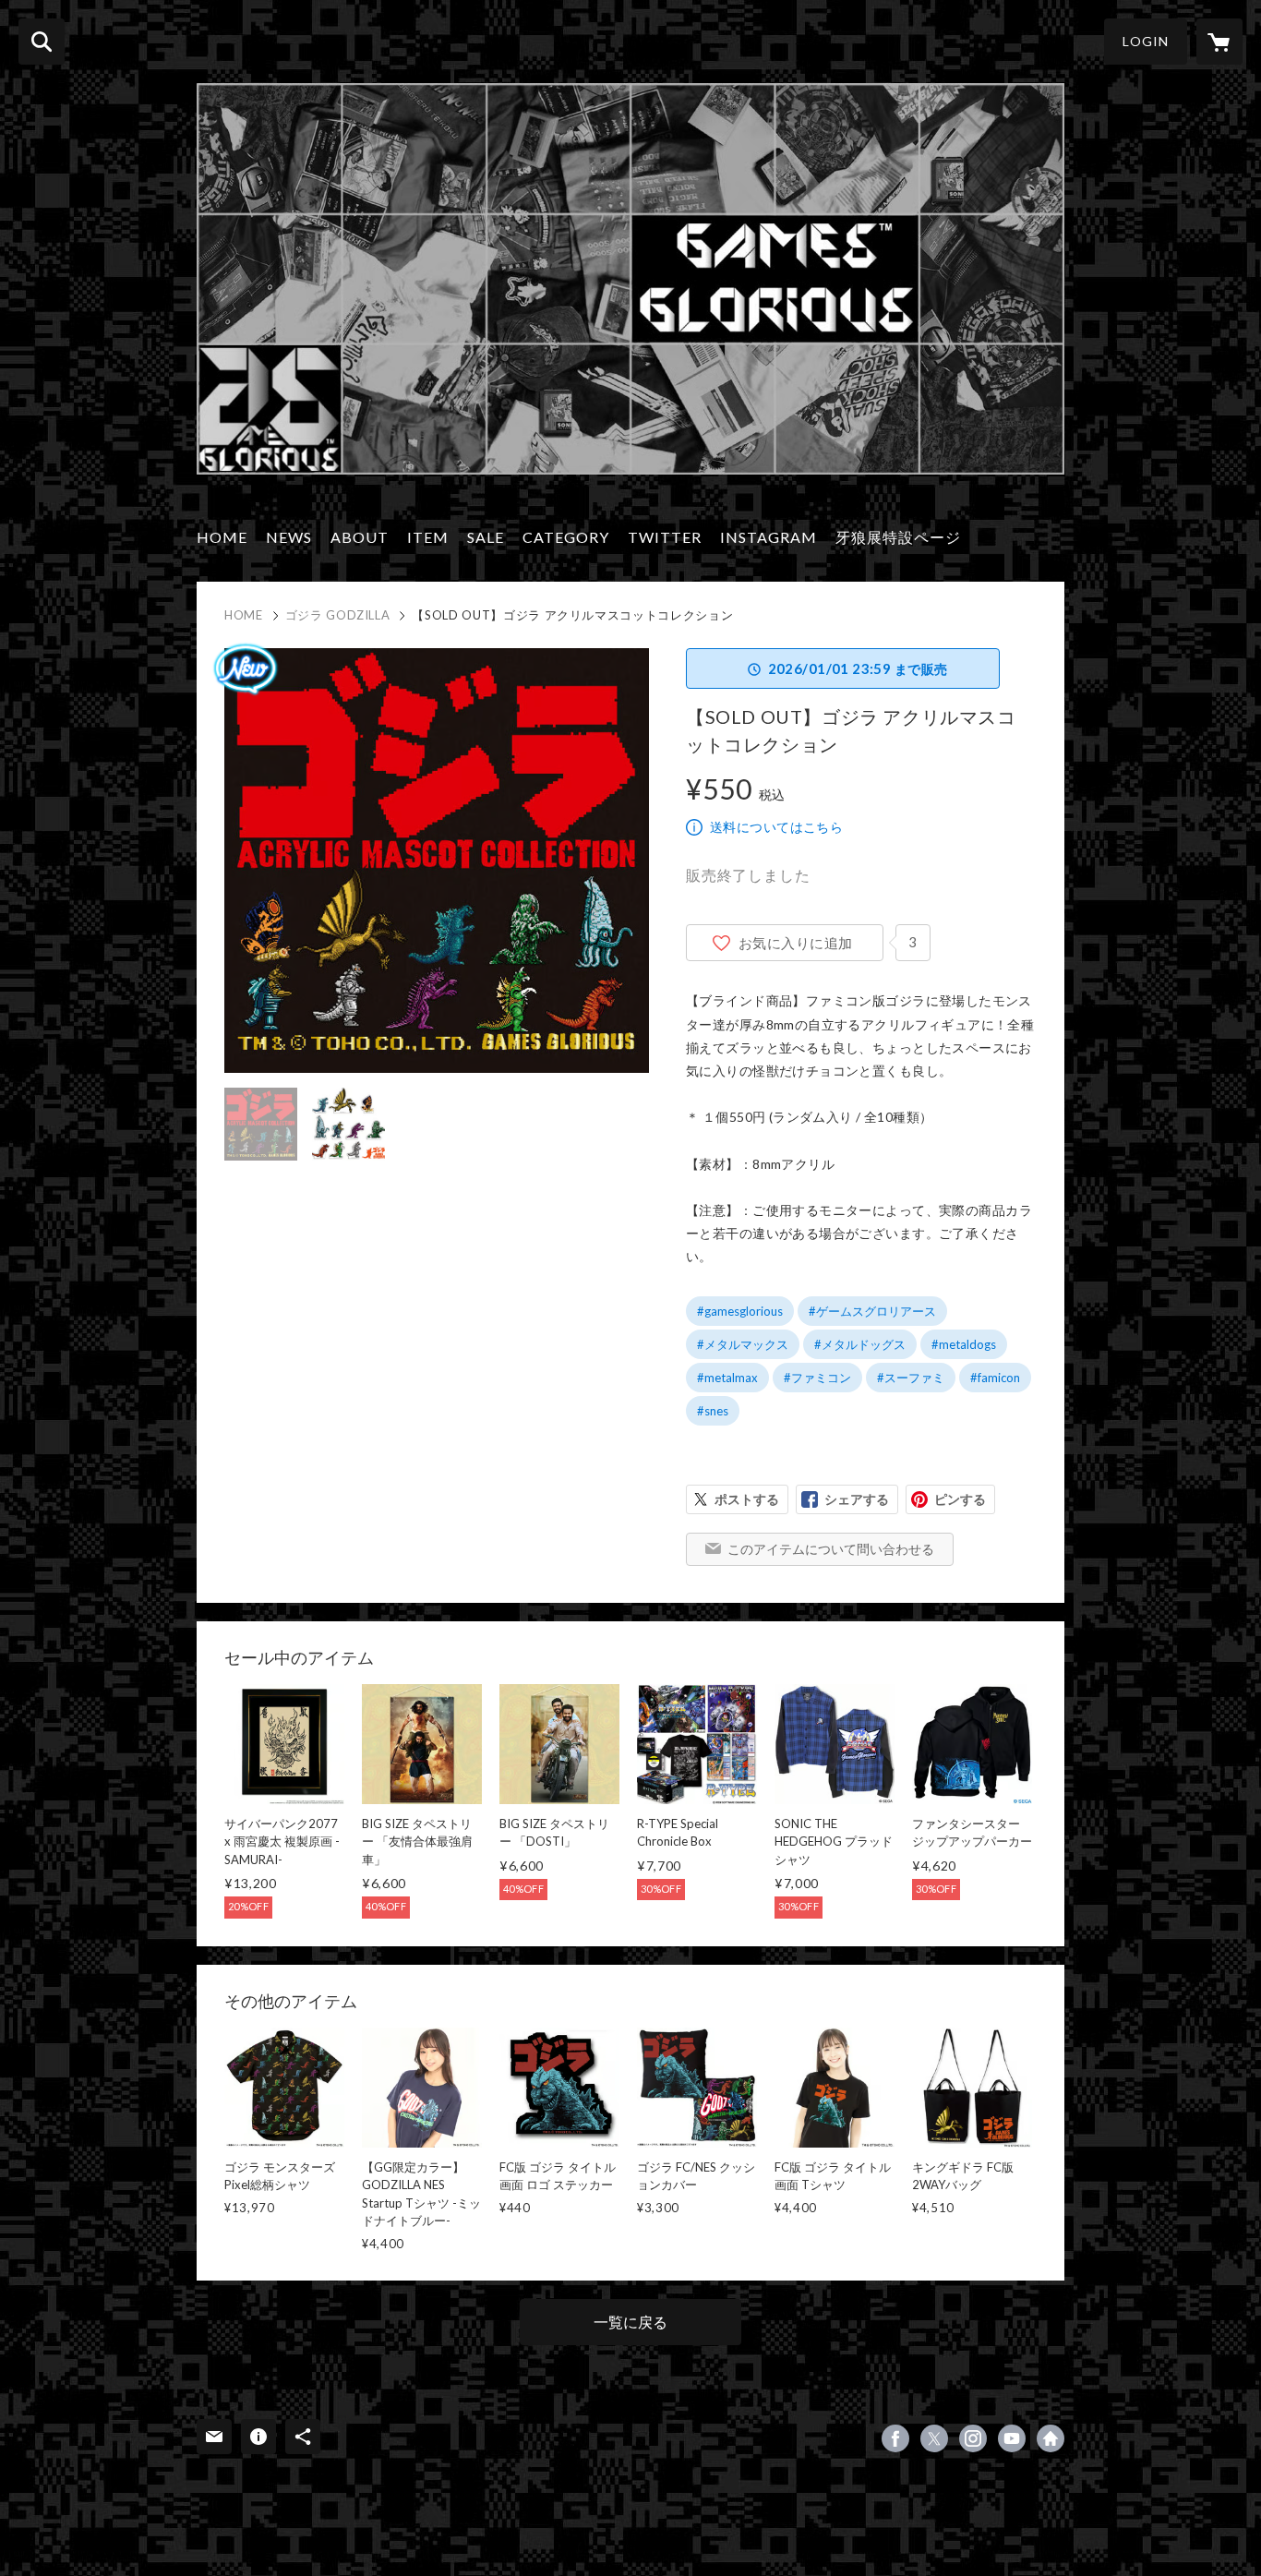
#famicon (995, 1378)
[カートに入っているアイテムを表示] (1219, 42)
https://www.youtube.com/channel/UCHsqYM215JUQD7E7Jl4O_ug (1012, 2438)
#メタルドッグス (860, 1344)
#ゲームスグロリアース (872, 1311)
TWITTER (665, 537)
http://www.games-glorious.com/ (1051, 2438)
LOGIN (1146, 41)
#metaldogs (964, 1344)
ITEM (428, 537)
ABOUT (360, 537)
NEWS (289, 537)
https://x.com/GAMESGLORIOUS (934, 2438)
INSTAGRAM (769, 537)
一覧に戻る (630, 2322)
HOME (222, 537)
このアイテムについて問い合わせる (831, 1549)
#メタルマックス (743, 1344)
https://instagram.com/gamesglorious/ (973, 2438)
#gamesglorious (740, 1311)
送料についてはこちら (776, 827)
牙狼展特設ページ (898, 537)
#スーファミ (911, 1378)
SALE (486, 537)
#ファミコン (817, 1378)
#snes (713, 1411)
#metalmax (727, 1378)
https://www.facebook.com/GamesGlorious (895, 2438)
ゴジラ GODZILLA (338, 615)
